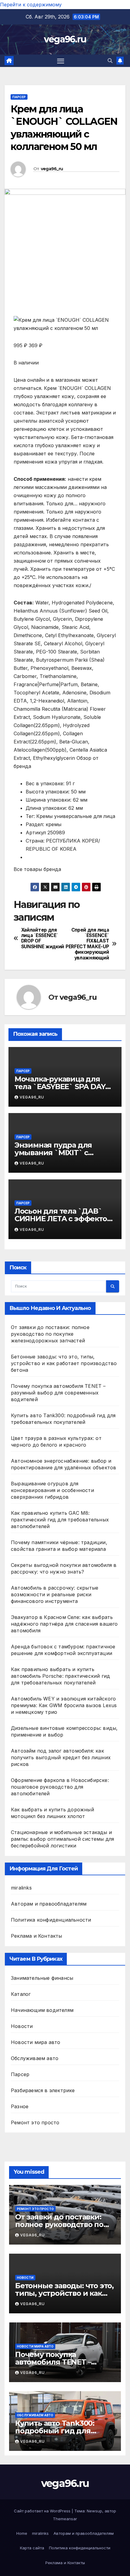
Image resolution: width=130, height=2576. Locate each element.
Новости (22, 2026)
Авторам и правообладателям (49, 1904)
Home (22, 2533)
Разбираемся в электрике (43, 2090)
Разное (20, 2106)
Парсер (19, 97)
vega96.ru (65, 39)
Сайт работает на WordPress (43, 2511)
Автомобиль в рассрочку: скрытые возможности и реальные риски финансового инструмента (55, 1594)
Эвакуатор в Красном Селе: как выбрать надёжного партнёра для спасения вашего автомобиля (64, 1624)
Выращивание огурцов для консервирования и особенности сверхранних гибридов (52, 1490)
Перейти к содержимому (31, 5)
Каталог (21, 1994)
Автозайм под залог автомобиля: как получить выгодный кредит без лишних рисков (61, 1757)
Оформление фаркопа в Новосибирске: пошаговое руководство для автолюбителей (60, 1787)
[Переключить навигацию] (61, 61)
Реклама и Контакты (37, 1936)
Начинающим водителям (42, 2010)
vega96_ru (52, 169)
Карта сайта (32, 2548)
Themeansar (65, 2519)
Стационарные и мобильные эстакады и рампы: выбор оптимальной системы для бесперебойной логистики (62, 1839)
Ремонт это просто (35, 2122)
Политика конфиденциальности (51, 1920)
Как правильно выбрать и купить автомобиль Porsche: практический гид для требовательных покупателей (60, 1676)
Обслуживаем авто (35, 2058)
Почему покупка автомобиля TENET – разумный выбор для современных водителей (58, 1393)
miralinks (21, 1888)
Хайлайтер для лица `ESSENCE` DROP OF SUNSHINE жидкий (43, 938)
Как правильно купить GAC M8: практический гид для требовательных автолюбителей (60, 1520)
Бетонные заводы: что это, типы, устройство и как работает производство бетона (64, 1363)
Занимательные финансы (42, 1978)
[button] (110, 61)
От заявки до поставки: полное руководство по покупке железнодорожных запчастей (50, 1334)
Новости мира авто (36, 2042)
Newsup (94, 2511)
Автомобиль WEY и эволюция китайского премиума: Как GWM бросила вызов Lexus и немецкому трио (64, 1705)
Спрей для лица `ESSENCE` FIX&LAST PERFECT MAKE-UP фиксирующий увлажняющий (87, 944)
